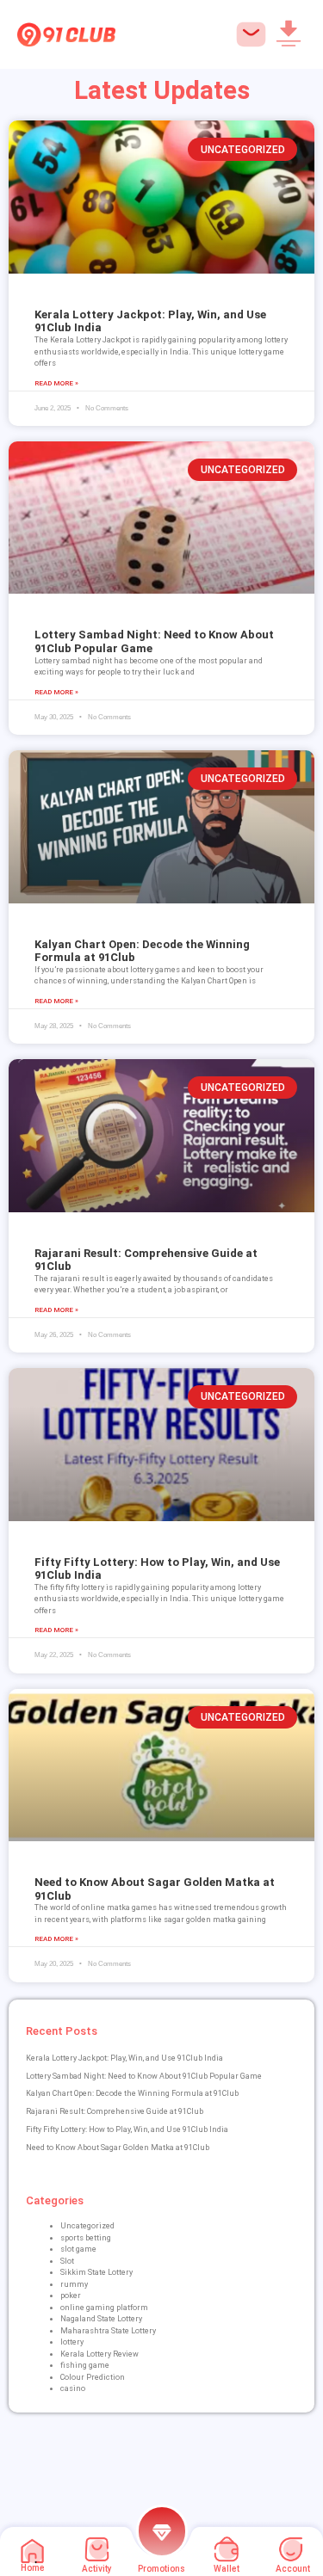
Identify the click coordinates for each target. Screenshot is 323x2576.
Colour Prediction (93, 2377)
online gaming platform (104, 2308)
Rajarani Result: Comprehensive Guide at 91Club (115, 2111)
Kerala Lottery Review (99, 2354)
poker (71, 2296)
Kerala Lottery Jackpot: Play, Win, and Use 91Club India (124, 2058)
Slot (67, 2261)
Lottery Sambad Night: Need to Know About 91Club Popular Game (144, 2076)
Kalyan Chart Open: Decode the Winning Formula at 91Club (132, 2093)
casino (73, 2388)
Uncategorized (87, 2226)
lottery (72, 2342)
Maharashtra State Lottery (108, 2331)
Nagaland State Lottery (101, 2319)
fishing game (85, 2365)
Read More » (56, 383)
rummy (74, 2284)
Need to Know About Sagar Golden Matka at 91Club (118, 2148)
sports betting (86, 2238)
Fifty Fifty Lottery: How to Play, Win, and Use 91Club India (127, 2129)
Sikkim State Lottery (96, 2272)
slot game (78, 2249)
